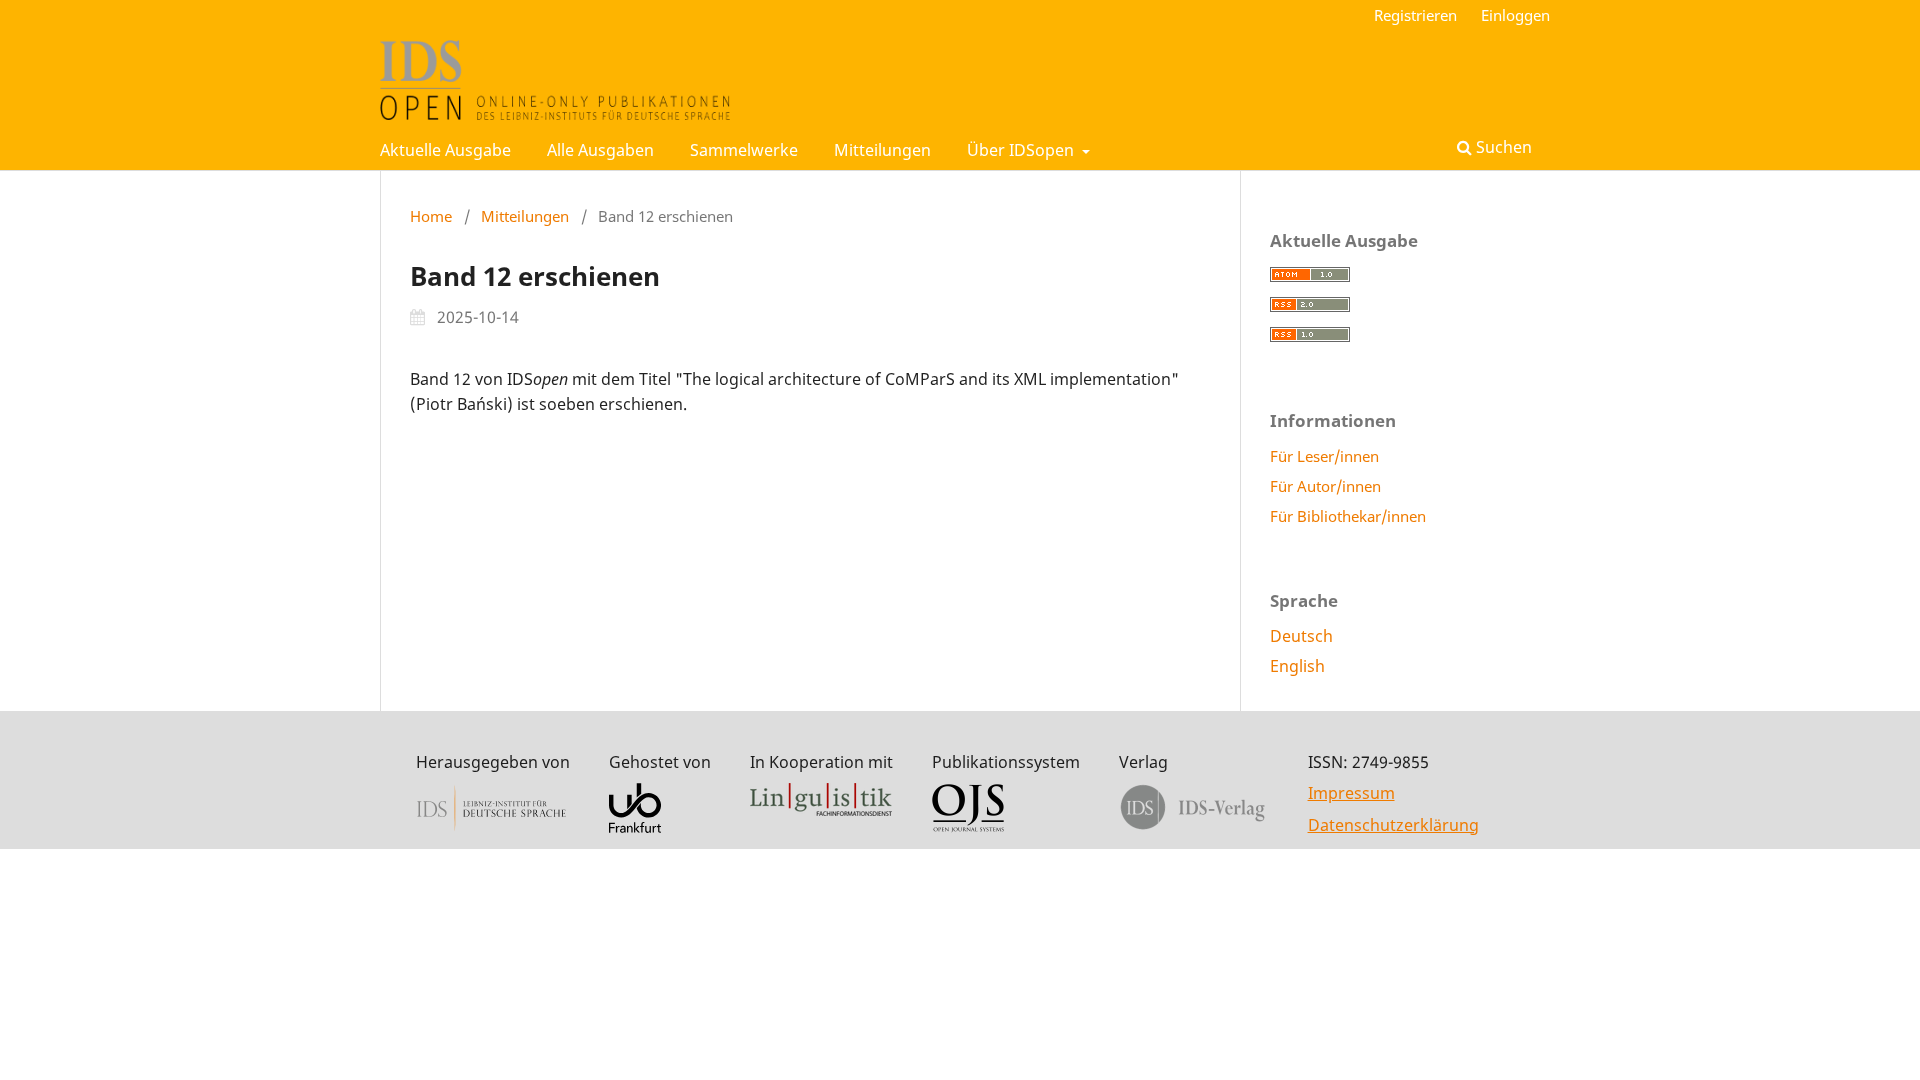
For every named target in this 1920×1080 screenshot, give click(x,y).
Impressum (1351, 793)
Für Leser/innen (1324, 456)
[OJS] (968, 827)
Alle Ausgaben (600, 150)
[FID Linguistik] (821, 810)
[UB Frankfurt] (635, 827)
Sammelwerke (744, 150)
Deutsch (1301, 636)
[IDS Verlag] (1193, 827)
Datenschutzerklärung (1393, 825)
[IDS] (491, 827)
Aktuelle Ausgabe (445, 150)
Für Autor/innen (1325, 486)
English (1297, 666)
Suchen (1502, 147)
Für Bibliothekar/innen (1348, 516)
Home (431, 216)
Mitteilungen (882, 150)
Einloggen (1515, 15)
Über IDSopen (1022, 150)
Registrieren (1415, 15)
